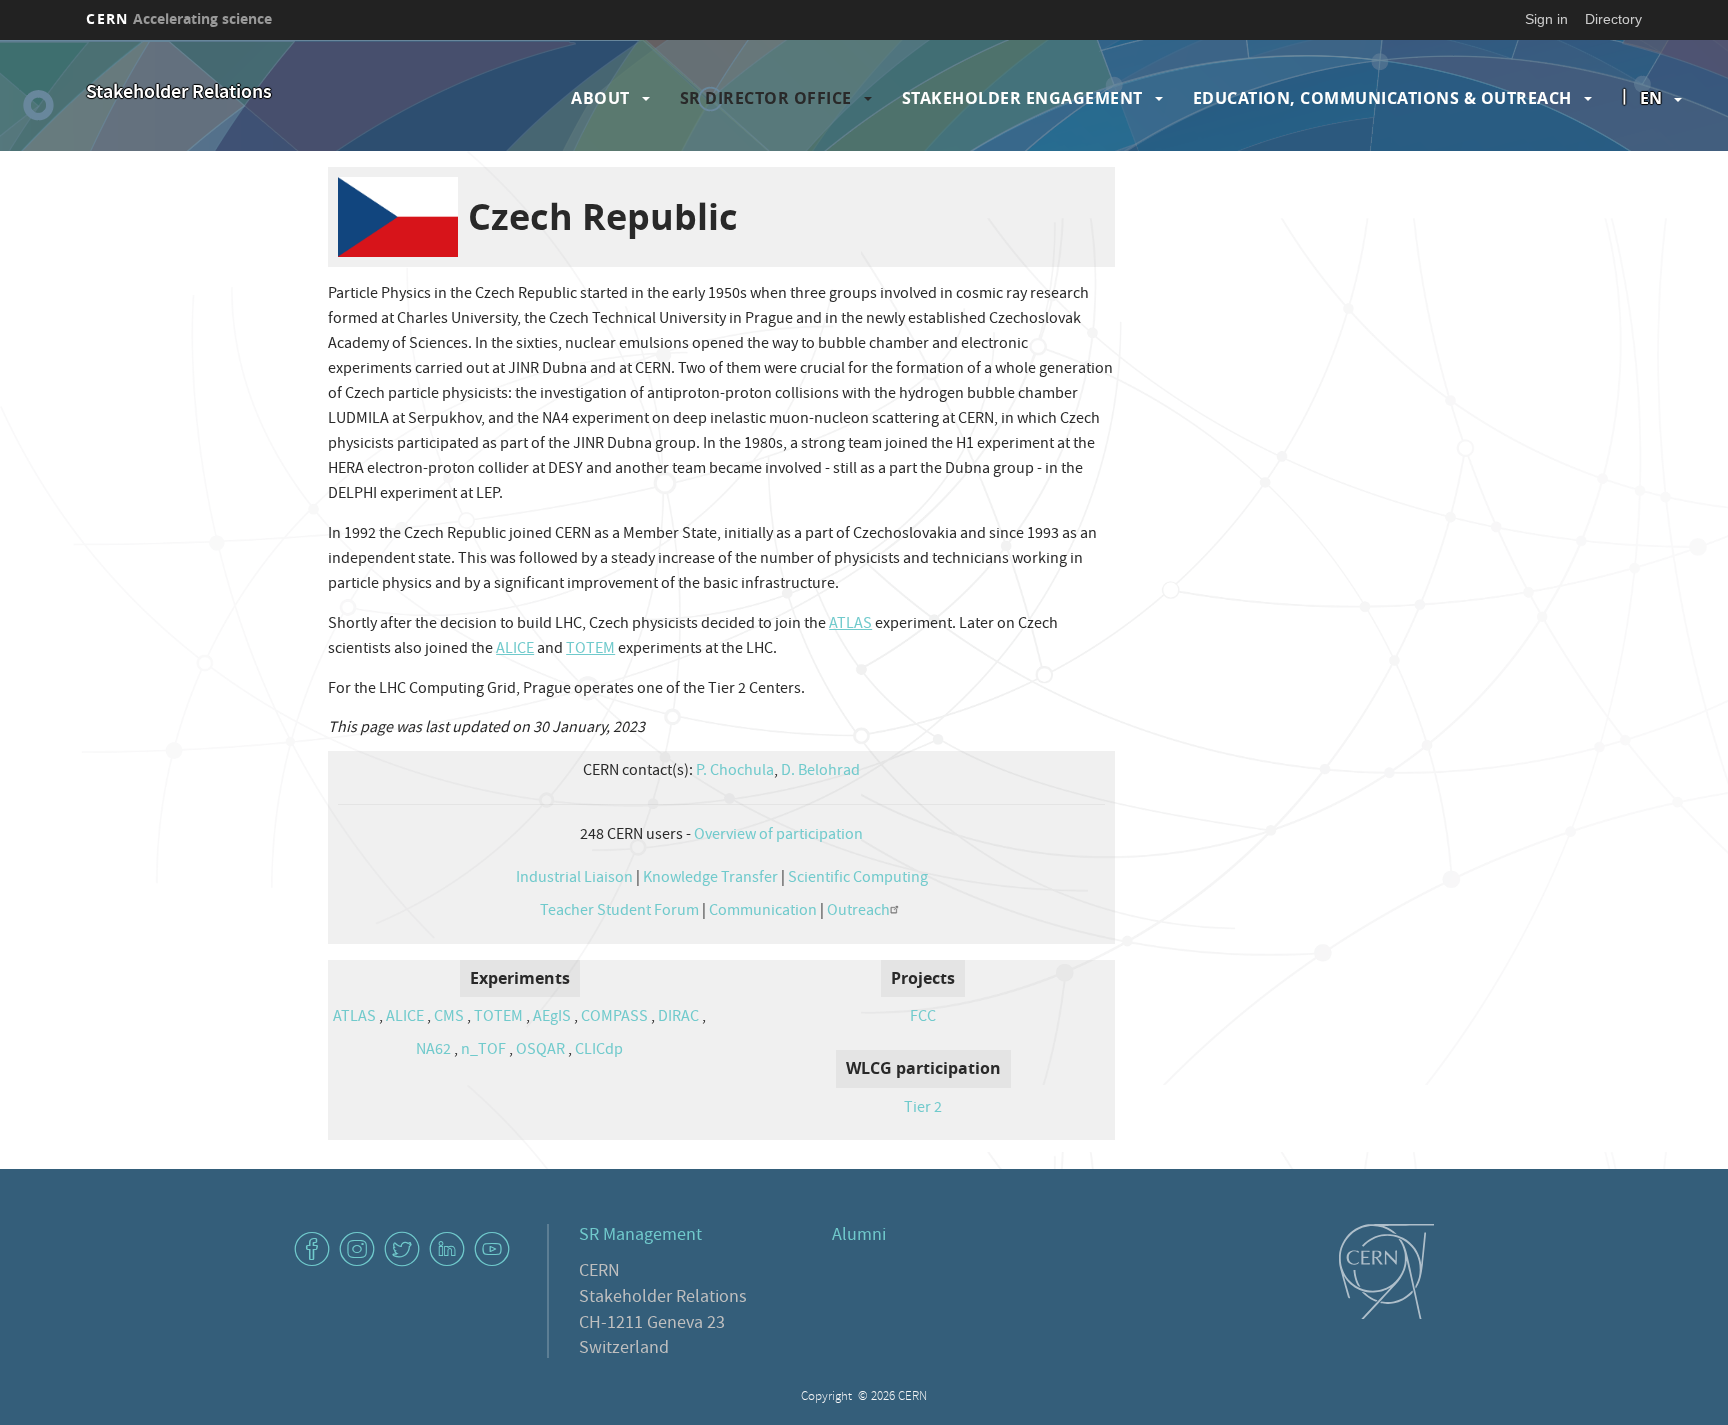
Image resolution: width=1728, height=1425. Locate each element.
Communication (763, 912)
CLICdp (599, 1051)
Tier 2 (923, 1109)
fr (1652, 162)
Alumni (859, 1236)
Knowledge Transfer (710, 879)
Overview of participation (778, 836)
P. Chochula (735, 772)
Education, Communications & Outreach (1382, 98)
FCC (923, 1018)
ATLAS (850, 625)
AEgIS (552, 1018)
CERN (179, 18)
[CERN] (1386, 1271)
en (1651, 98)
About (600, 98)
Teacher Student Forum (619, 912)
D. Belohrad (820, 772)
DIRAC (678, 1018)
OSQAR (540, 1051)
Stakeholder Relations (179, 93)
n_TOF (483, 1051)
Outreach (858, 912)
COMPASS (614, 1018)
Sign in (1546, 19)
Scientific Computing (858, 879)
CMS (449, 1018)
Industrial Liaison (574, 879)
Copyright (828, 1397)
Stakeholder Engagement (1022, 98)
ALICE (515, 650)
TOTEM (590, 650)
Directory (1613, 19)
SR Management (640, 1236)
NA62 (433, 1051)
